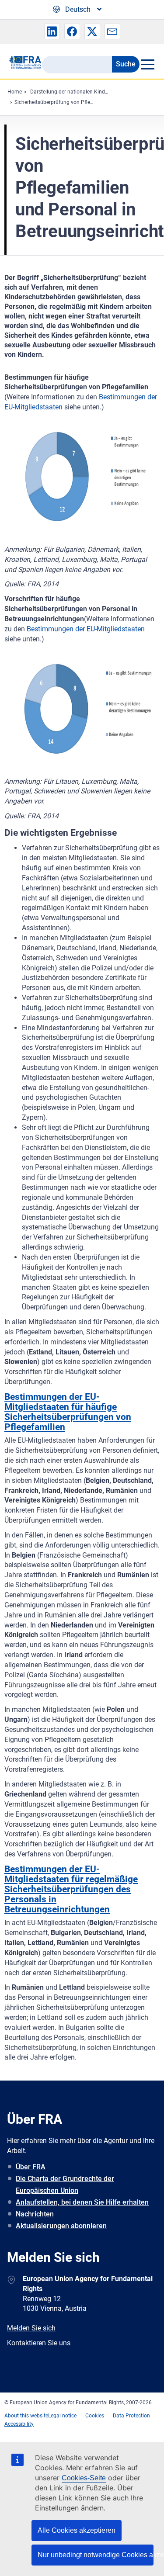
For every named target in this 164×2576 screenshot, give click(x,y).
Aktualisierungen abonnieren (61, 2226)
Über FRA (31, 2167)
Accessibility (19, 2424)
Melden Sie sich (31, 2328)
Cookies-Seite (84, 2478)
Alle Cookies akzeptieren (77, 2530)
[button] (52, 31)
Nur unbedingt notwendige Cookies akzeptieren (96, 2555)
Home (15, 92)
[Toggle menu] (147, 64)
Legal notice (62, 2416)
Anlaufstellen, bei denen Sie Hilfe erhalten (82, 2202)
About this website (26, 2416)
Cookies (95, 2416)
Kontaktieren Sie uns (39, 2343)
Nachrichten (35, 2214)
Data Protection (131, 2416)
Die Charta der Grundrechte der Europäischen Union (65, 2185)
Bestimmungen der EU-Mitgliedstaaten (86, 629)
